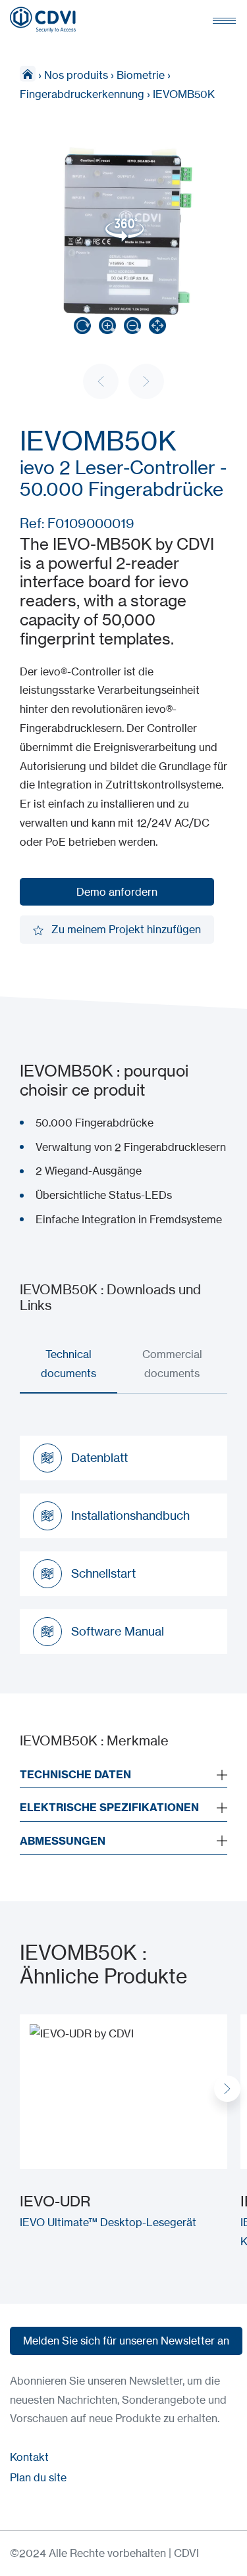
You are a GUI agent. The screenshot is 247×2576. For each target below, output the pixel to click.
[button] (227, 2089)
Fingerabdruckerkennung (82, 94)
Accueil (28, 74)
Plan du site (38, 2477)
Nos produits (76, 75)
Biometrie (141, 75)
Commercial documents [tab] (172, 1364)
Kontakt (29, 2457)
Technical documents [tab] (69, 1364)
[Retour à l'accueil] (43, 20)
